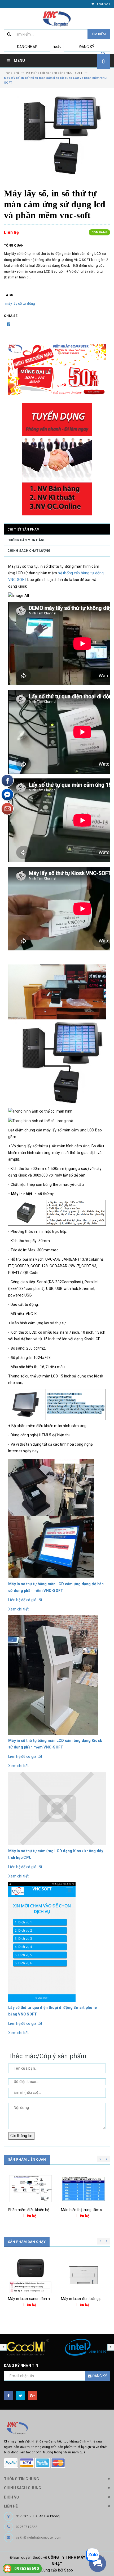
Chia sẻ (11, 316)
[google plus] (32, 2396)
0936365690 (27, 2569)
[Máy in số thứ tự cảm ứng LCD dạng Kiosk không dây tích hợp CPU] (57, 1808)
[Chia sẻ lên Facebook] (8, 324)
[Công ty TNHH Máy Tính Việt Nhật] (57, 2428)
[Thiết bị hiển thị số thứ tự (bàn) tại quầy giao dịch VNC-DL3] (84, 2189)
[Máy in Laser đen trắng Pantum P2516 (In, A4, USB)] (84, 2272)
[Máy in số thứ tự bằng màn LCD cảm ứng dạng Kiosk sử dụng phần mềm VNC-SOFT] (53, 1675)
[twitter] (21, 2396)
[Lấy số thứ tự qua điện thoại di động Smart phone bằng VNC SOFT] (42, 1942)
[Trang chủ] (57, 19)
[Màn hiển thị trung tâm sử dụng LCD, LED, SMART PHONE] (30, 2189)
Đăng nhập (27, 47)
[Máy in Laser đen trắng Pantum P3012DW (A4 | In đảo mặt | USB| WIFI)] (30, 2272)
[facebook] (9, 2396)
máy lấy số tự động (20, 303)
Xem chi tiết (18, 1609)
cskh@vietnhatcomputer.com (39, 2538)
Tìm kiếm (99, 34)
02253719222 (27, 2527)
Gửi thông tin (21, 2136)
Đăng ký (87, 47)
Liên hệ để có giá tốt (25, 1600)
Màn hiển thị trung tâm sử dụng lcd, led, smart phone (52, 2210)
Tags (8, 295)
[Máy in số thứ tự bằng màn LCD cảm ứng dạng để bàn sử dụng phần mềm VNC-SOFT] (51, 1518)
